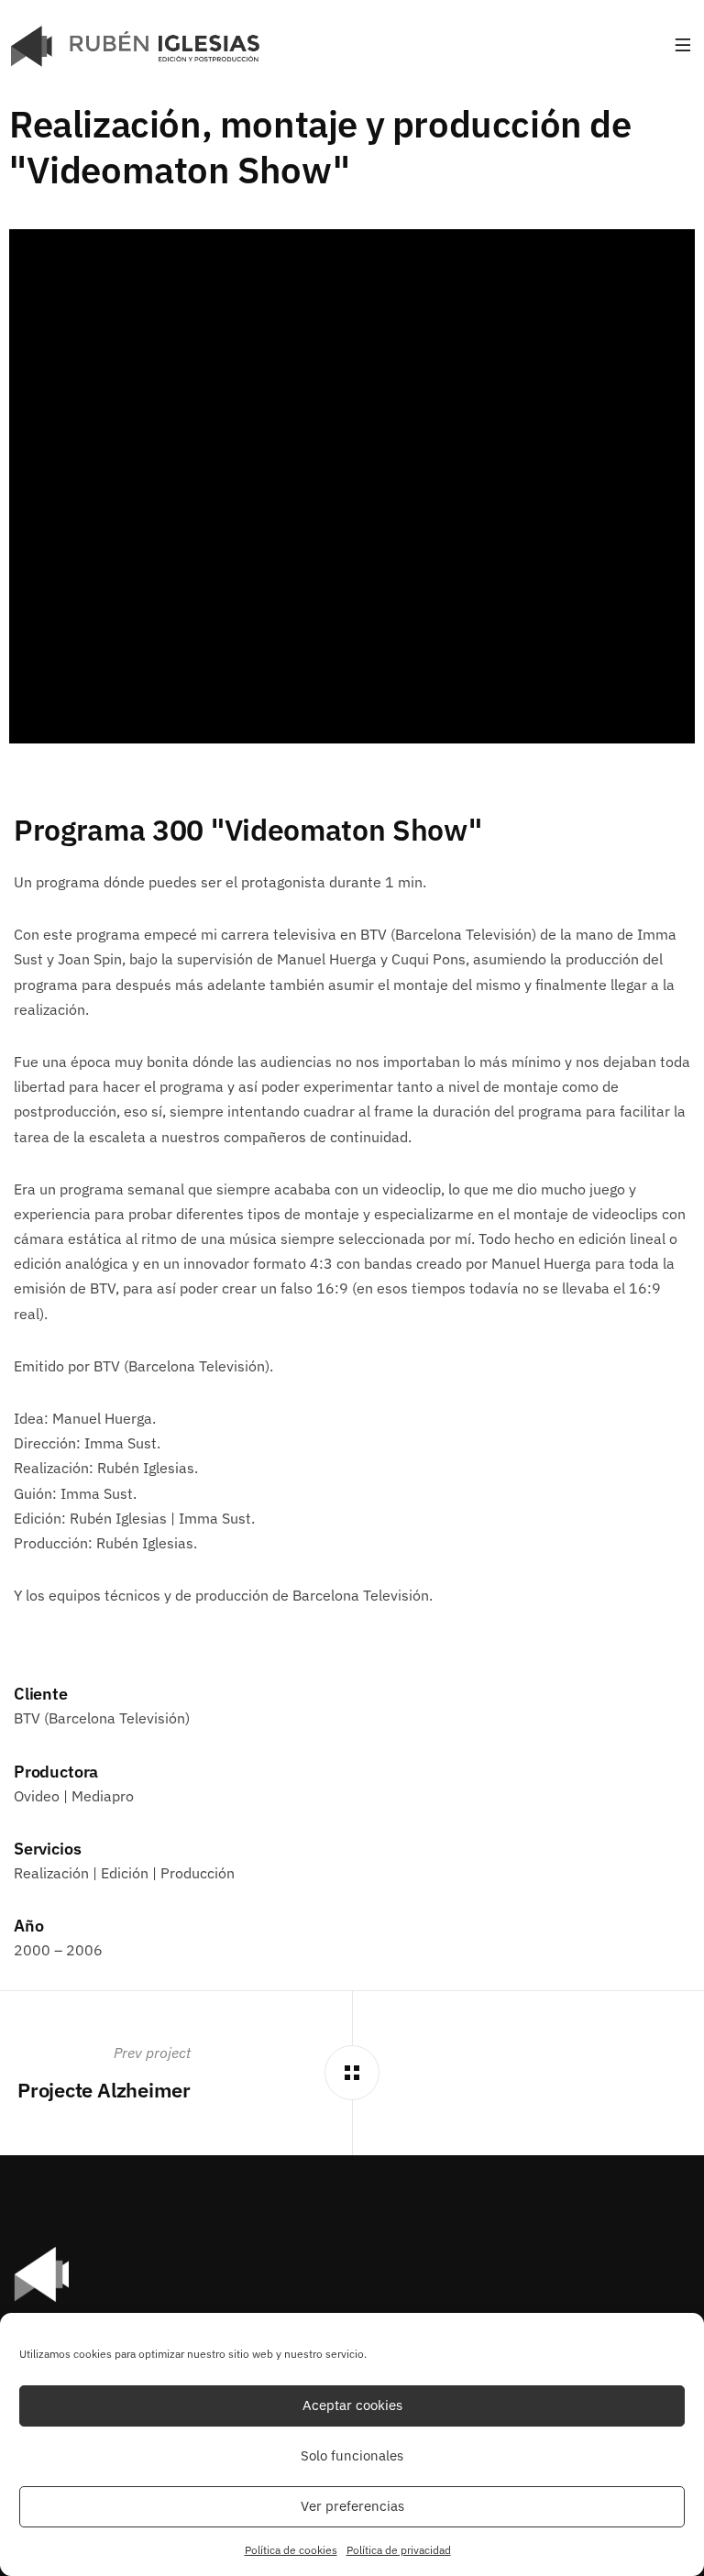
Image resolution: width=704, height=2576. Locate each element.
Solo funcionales (352, 2455)
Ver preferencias (352, 2506)
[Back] (352, 2073)
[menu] (683, 46)
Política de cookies (291, 2550)
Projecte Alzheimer (104, 2090)
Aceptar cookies (352, 2405)
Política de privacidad (399, 2550)
